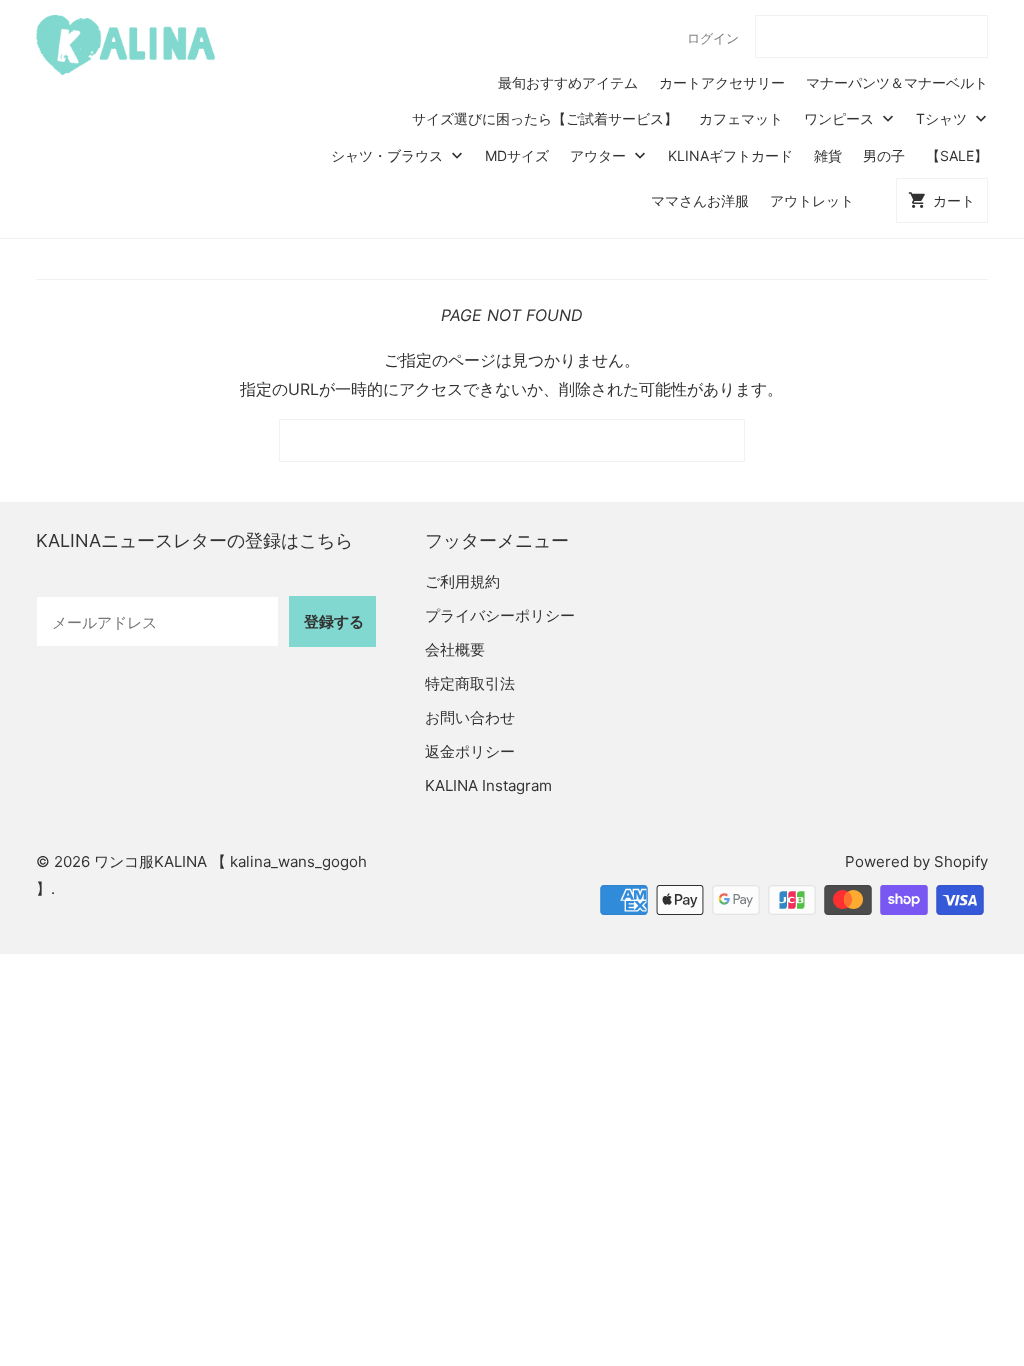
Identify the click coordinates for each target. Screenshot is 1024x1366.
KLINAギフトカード (730, 155)
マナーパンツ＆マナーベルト (897, 82)
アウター (600, 155)
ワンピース (841, 118)
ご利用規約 (462, 581)
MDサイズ (517, 155)
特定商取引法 (470, 683)
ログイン (713, 38)
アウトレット (812, 200)
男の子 (884, 155)
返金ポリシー (470, 751)
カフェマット (741, 118)
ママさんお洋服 (700, 200)
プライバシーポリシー (500, 615)
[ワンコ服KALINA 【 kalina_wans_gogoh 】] (126, 45)
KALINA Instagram (488, 785)
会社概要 (455, 649)
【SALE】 (957, 155)
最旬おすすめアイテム (568, 82)
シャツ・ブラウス (389, 155)
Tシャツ (943, 118)
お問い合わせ (470, 717)
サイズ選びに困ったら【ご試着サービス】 (545, 118)
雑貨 (828, 155)
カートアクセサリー (722, 82)
